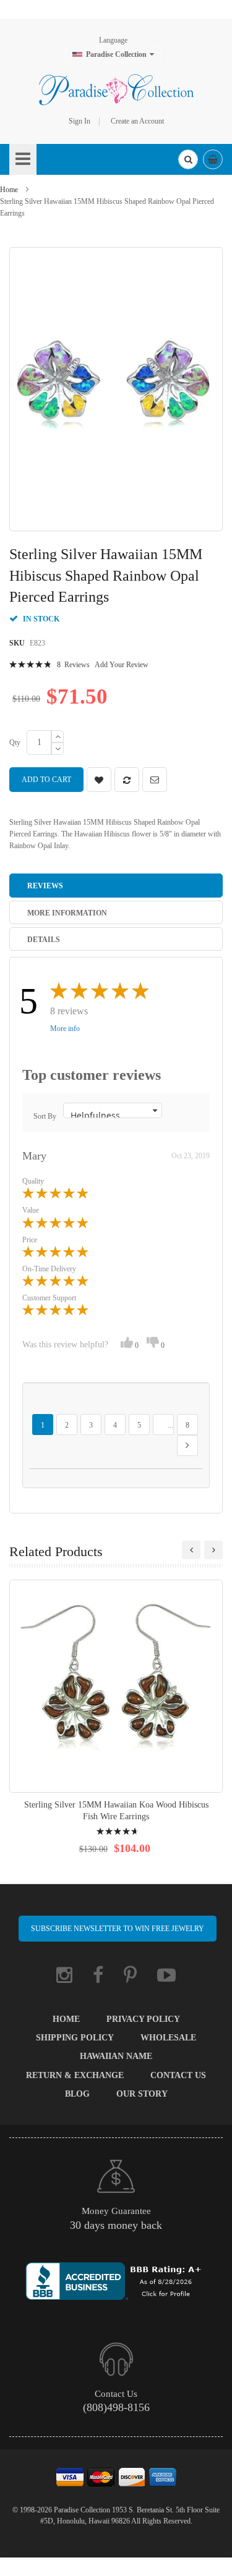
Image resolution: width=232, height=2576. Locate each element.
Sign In (79, 121)
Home (9, 190)
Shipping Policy (75, 2038)
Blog (77, 2094)
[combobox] (188, 159)
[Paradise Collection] (116, 90)
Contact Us (178, 2075)
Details (44, 940)
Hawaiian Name (116, 2056)
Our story (142, 2094)
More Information (67, 913)
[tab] (116, 885)
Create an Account (137, 121)
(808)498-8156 (116, 2407)
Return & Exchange (75, 2075)
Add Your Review (122, 665)
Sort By (45, 1116)
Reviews (45, 886)
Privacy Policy (143, 2019)
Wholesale (168, 2038)
